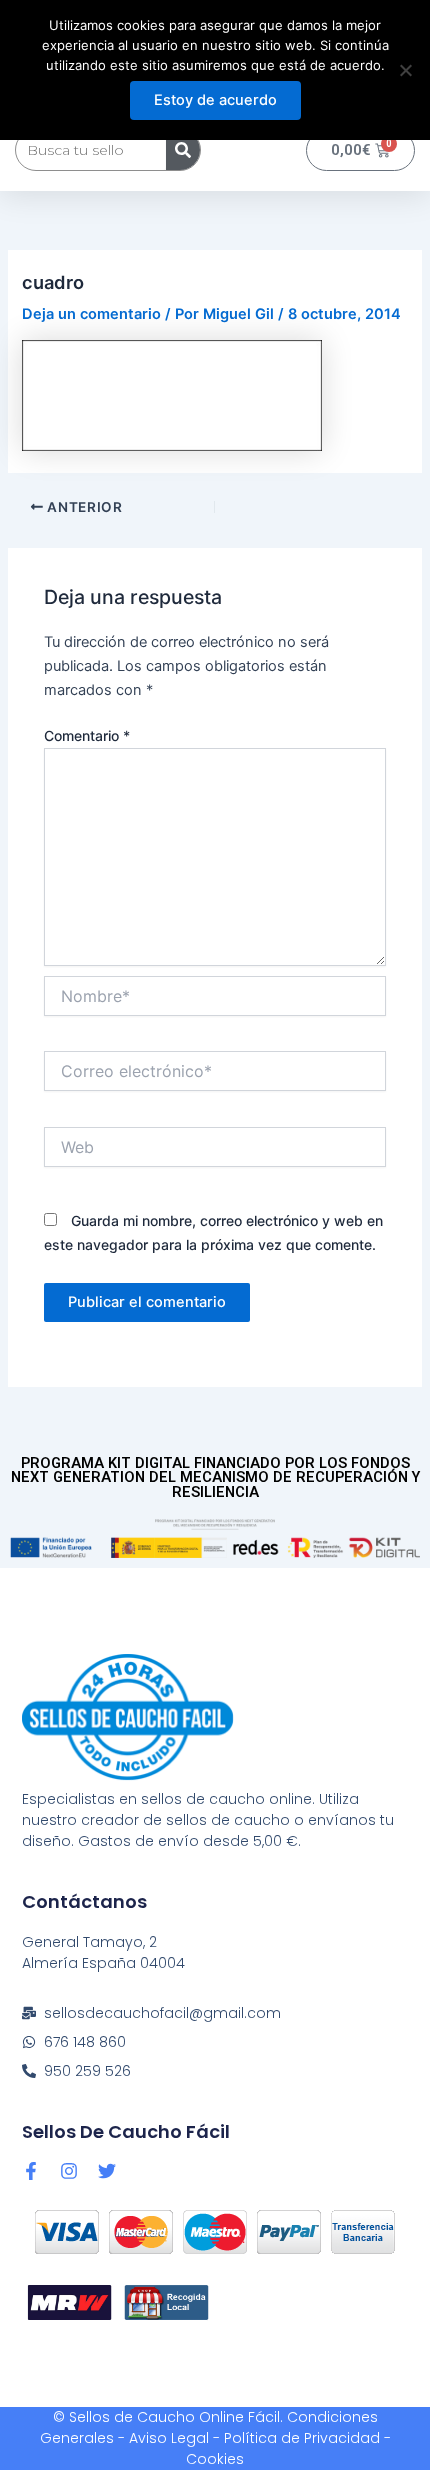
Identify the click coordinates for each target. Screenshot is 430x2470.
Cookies (215, 2459)
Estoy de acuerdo (215, 100)
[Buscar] (183, 150)
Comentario (87, 735)
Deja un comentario (91, 314)
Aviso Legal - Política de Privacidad (254, 2438)
